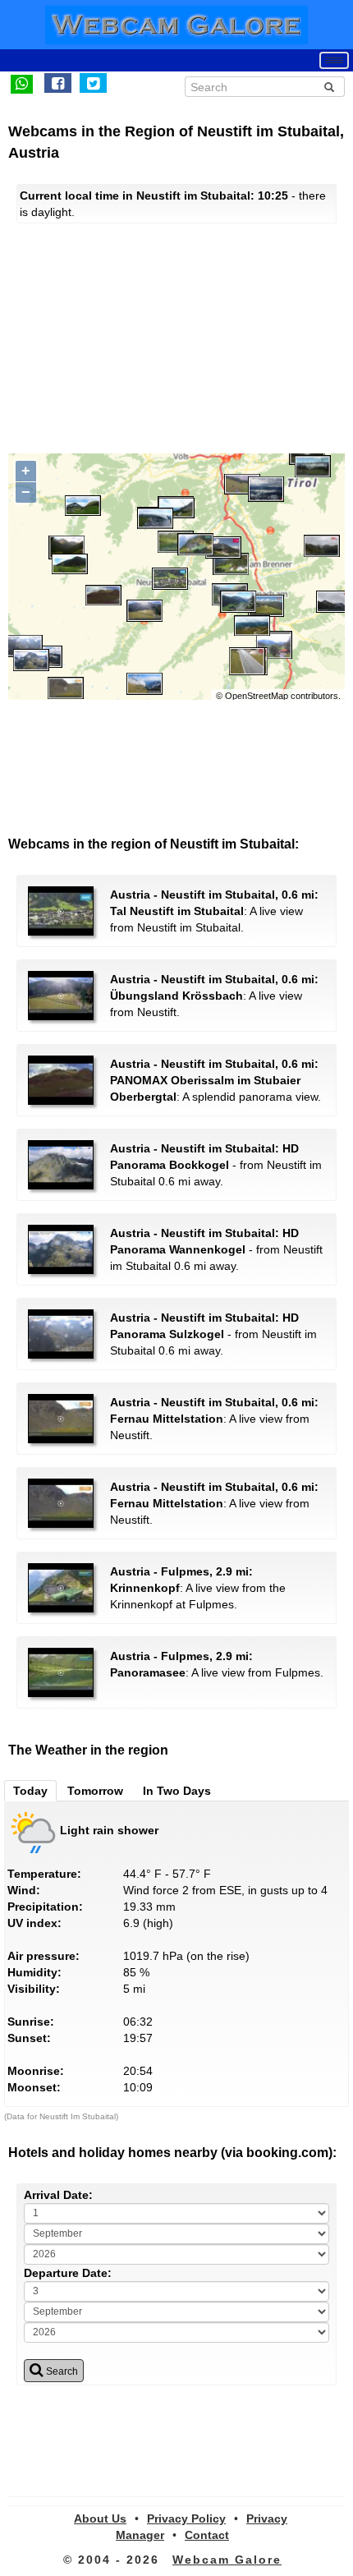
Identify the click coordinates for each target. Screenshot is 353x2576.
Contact (207, 2535)
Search (61, 2371)
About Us (100, 2518)
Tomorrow (95, 1791)
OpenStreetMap (257, 696)
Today (30, 1791)
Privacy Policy (186, 2518)
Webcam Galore (227, 2560)
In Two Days (177, 1791)
